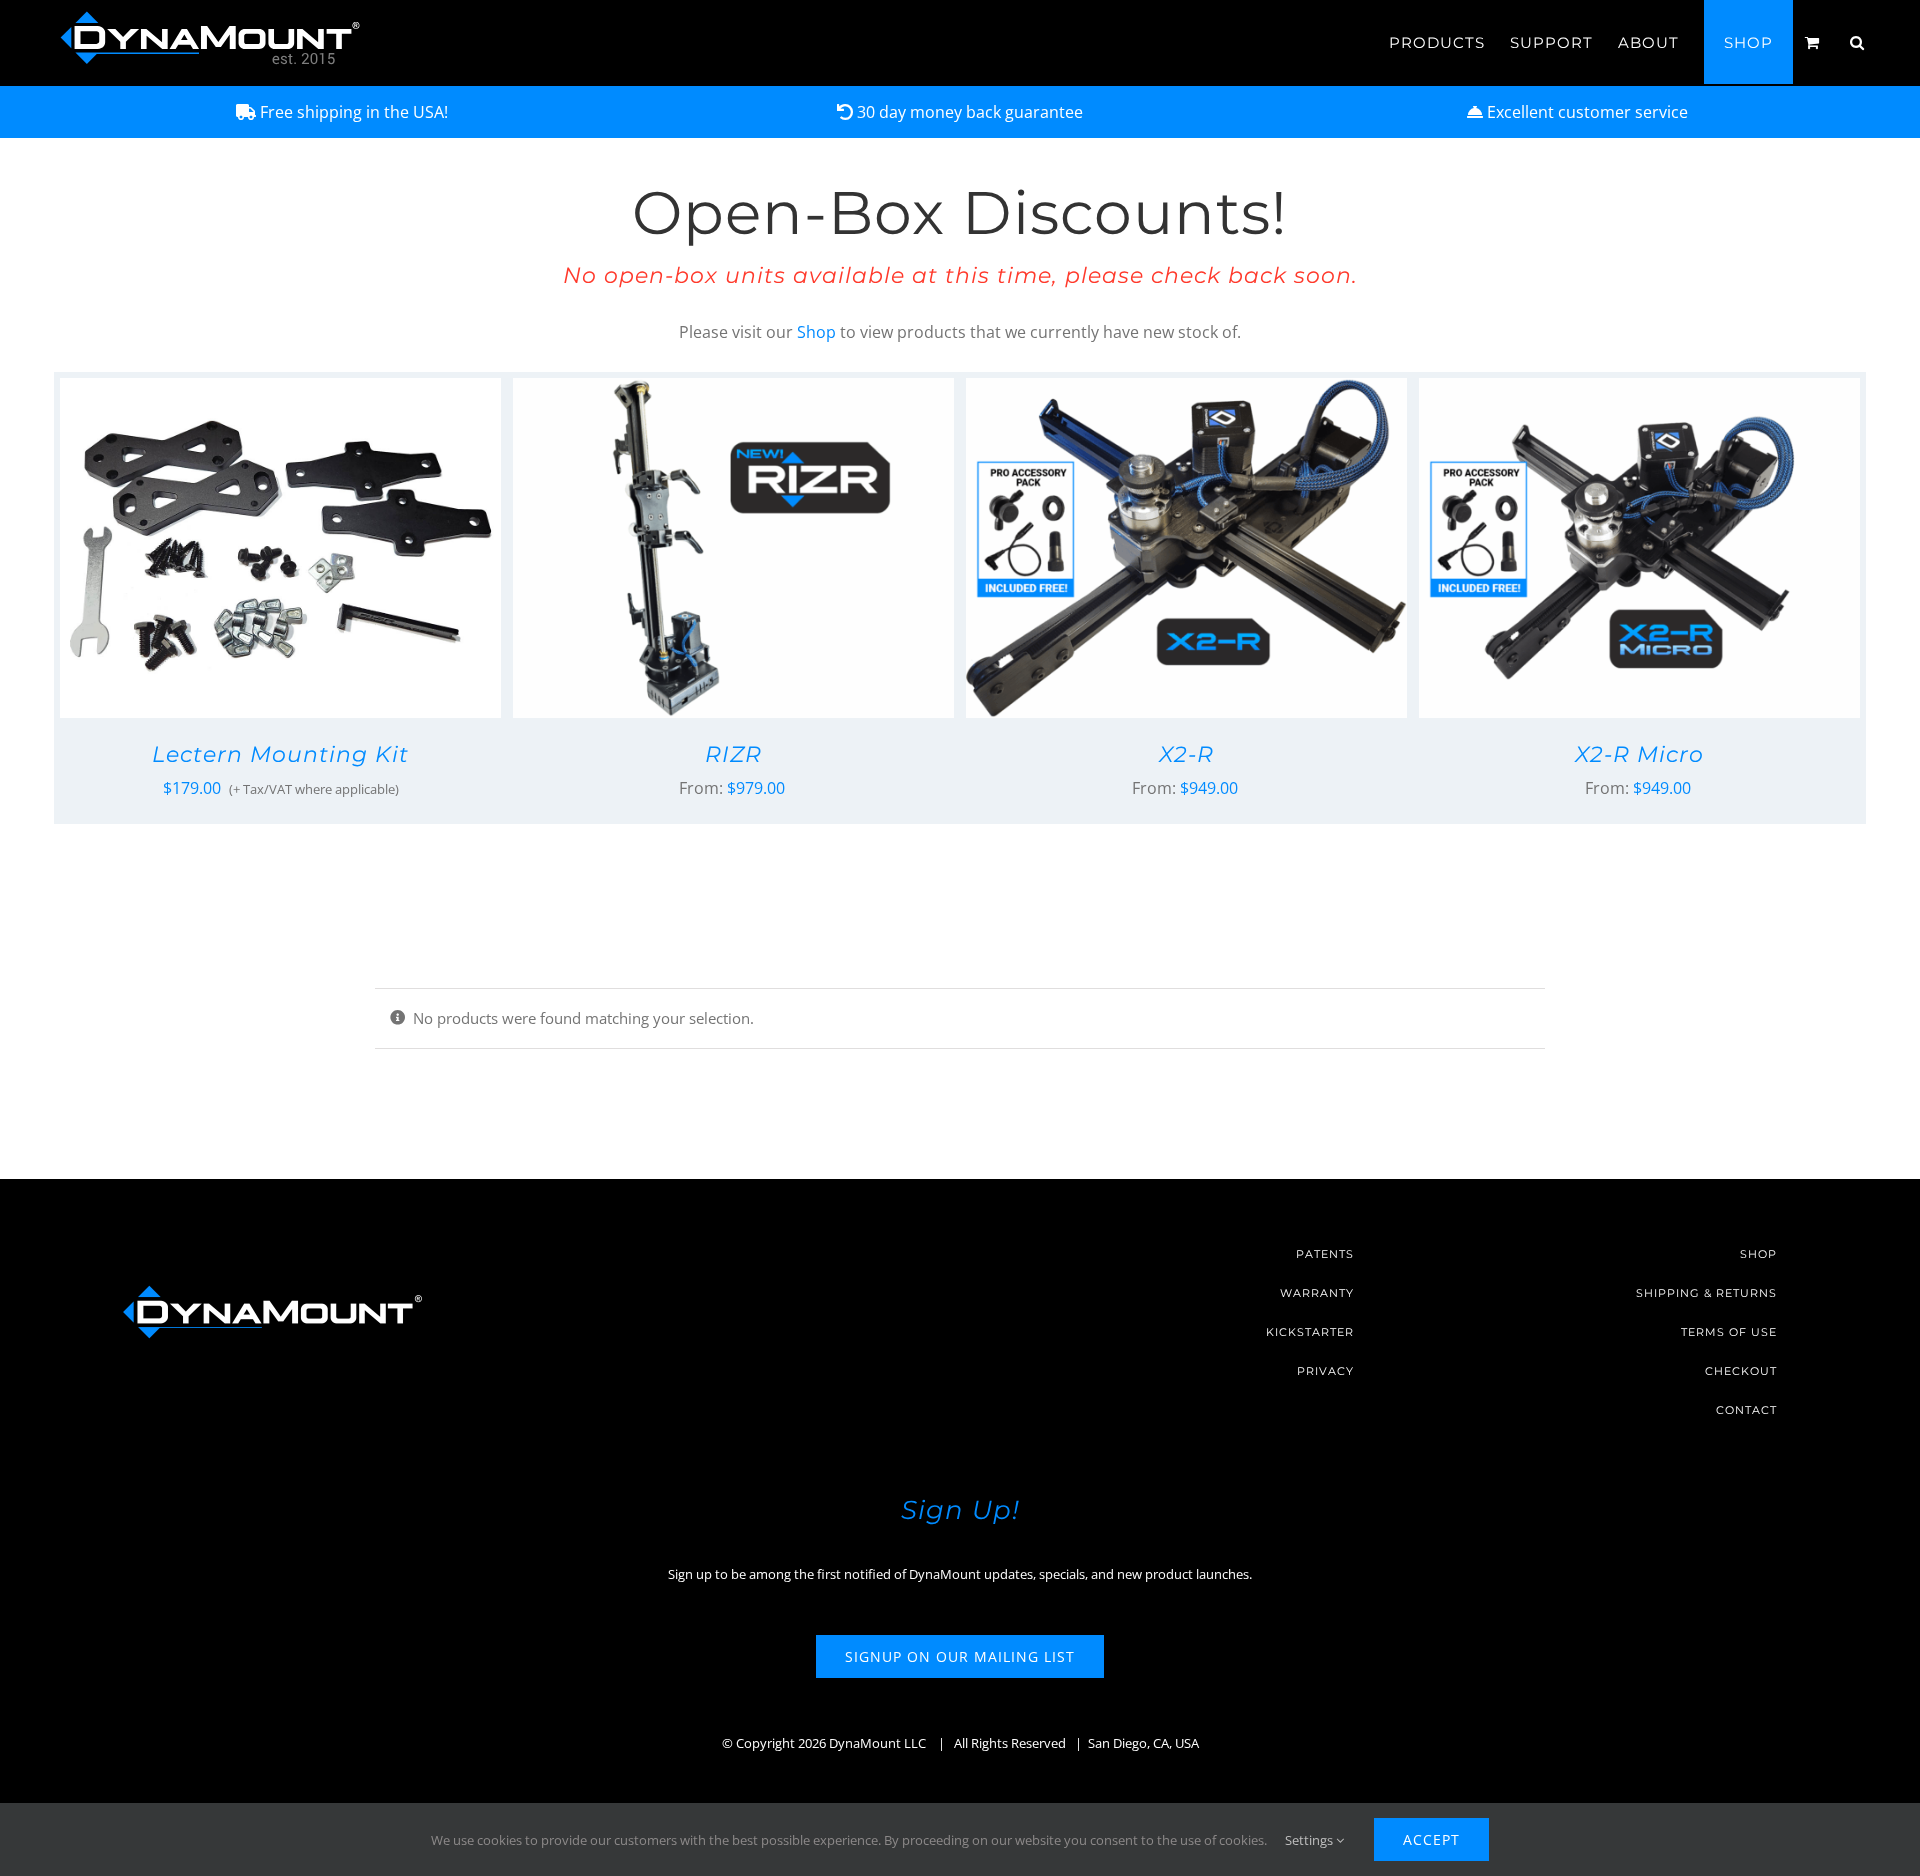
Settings (1310, 1840)
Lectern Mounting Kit (280, 754)
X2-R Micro (1639, 754)
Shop (816, 332)
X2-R (1186, 754)
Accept (1431, 1839)
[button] (1857, 42)
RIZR (733, 754)
